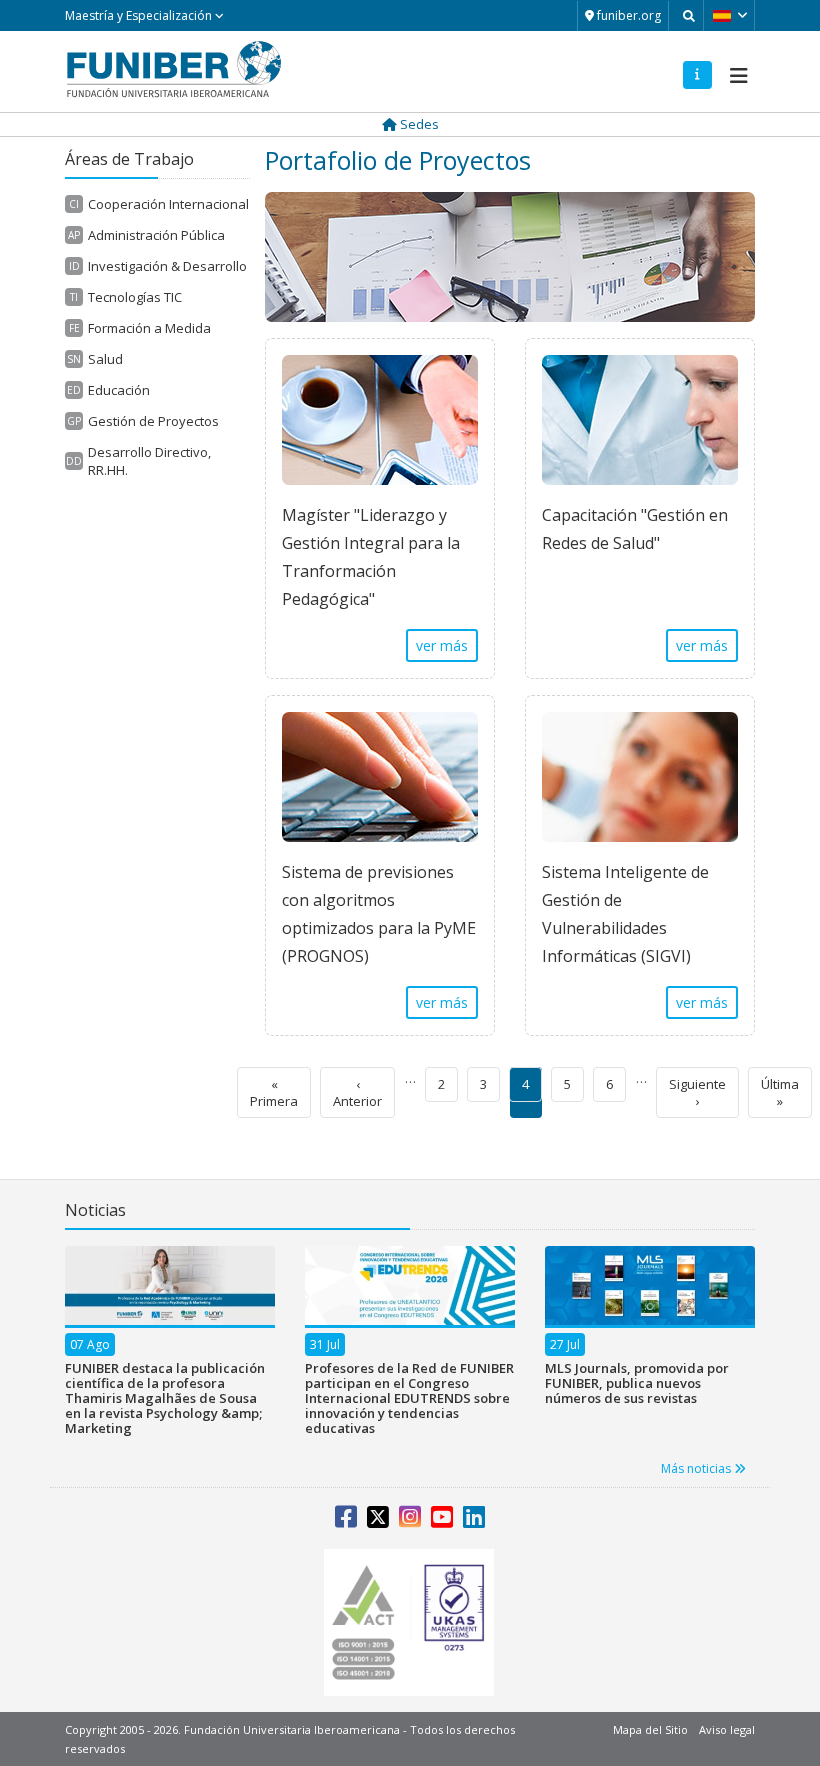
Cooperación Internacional (168, 204)
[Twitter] (378, 1521)
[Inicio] (174, 69)
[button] (732, 15)
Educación (119, 390)
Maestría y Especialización (140, 15)
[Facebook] (346, 1521)
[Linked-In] (474, 1521)
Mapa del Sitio (650, 1729)
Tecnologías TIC (135, 297)
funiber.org (627, 15)
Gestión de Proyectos (153, 421)
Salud (105, 359)
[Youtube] (442, 1521)
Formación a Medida (149, 328)
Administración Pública (156, 235)
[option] (170, 1350)
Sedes (418, 124)
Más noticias (697, 1468)
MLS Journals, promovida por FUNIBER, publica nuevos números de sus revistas (637, 1383)
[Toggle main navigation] (735, 70)
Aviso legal (727, 1729)
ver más (442, 645)
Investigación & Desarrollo (167, 266)
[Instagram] (410, 1521)
